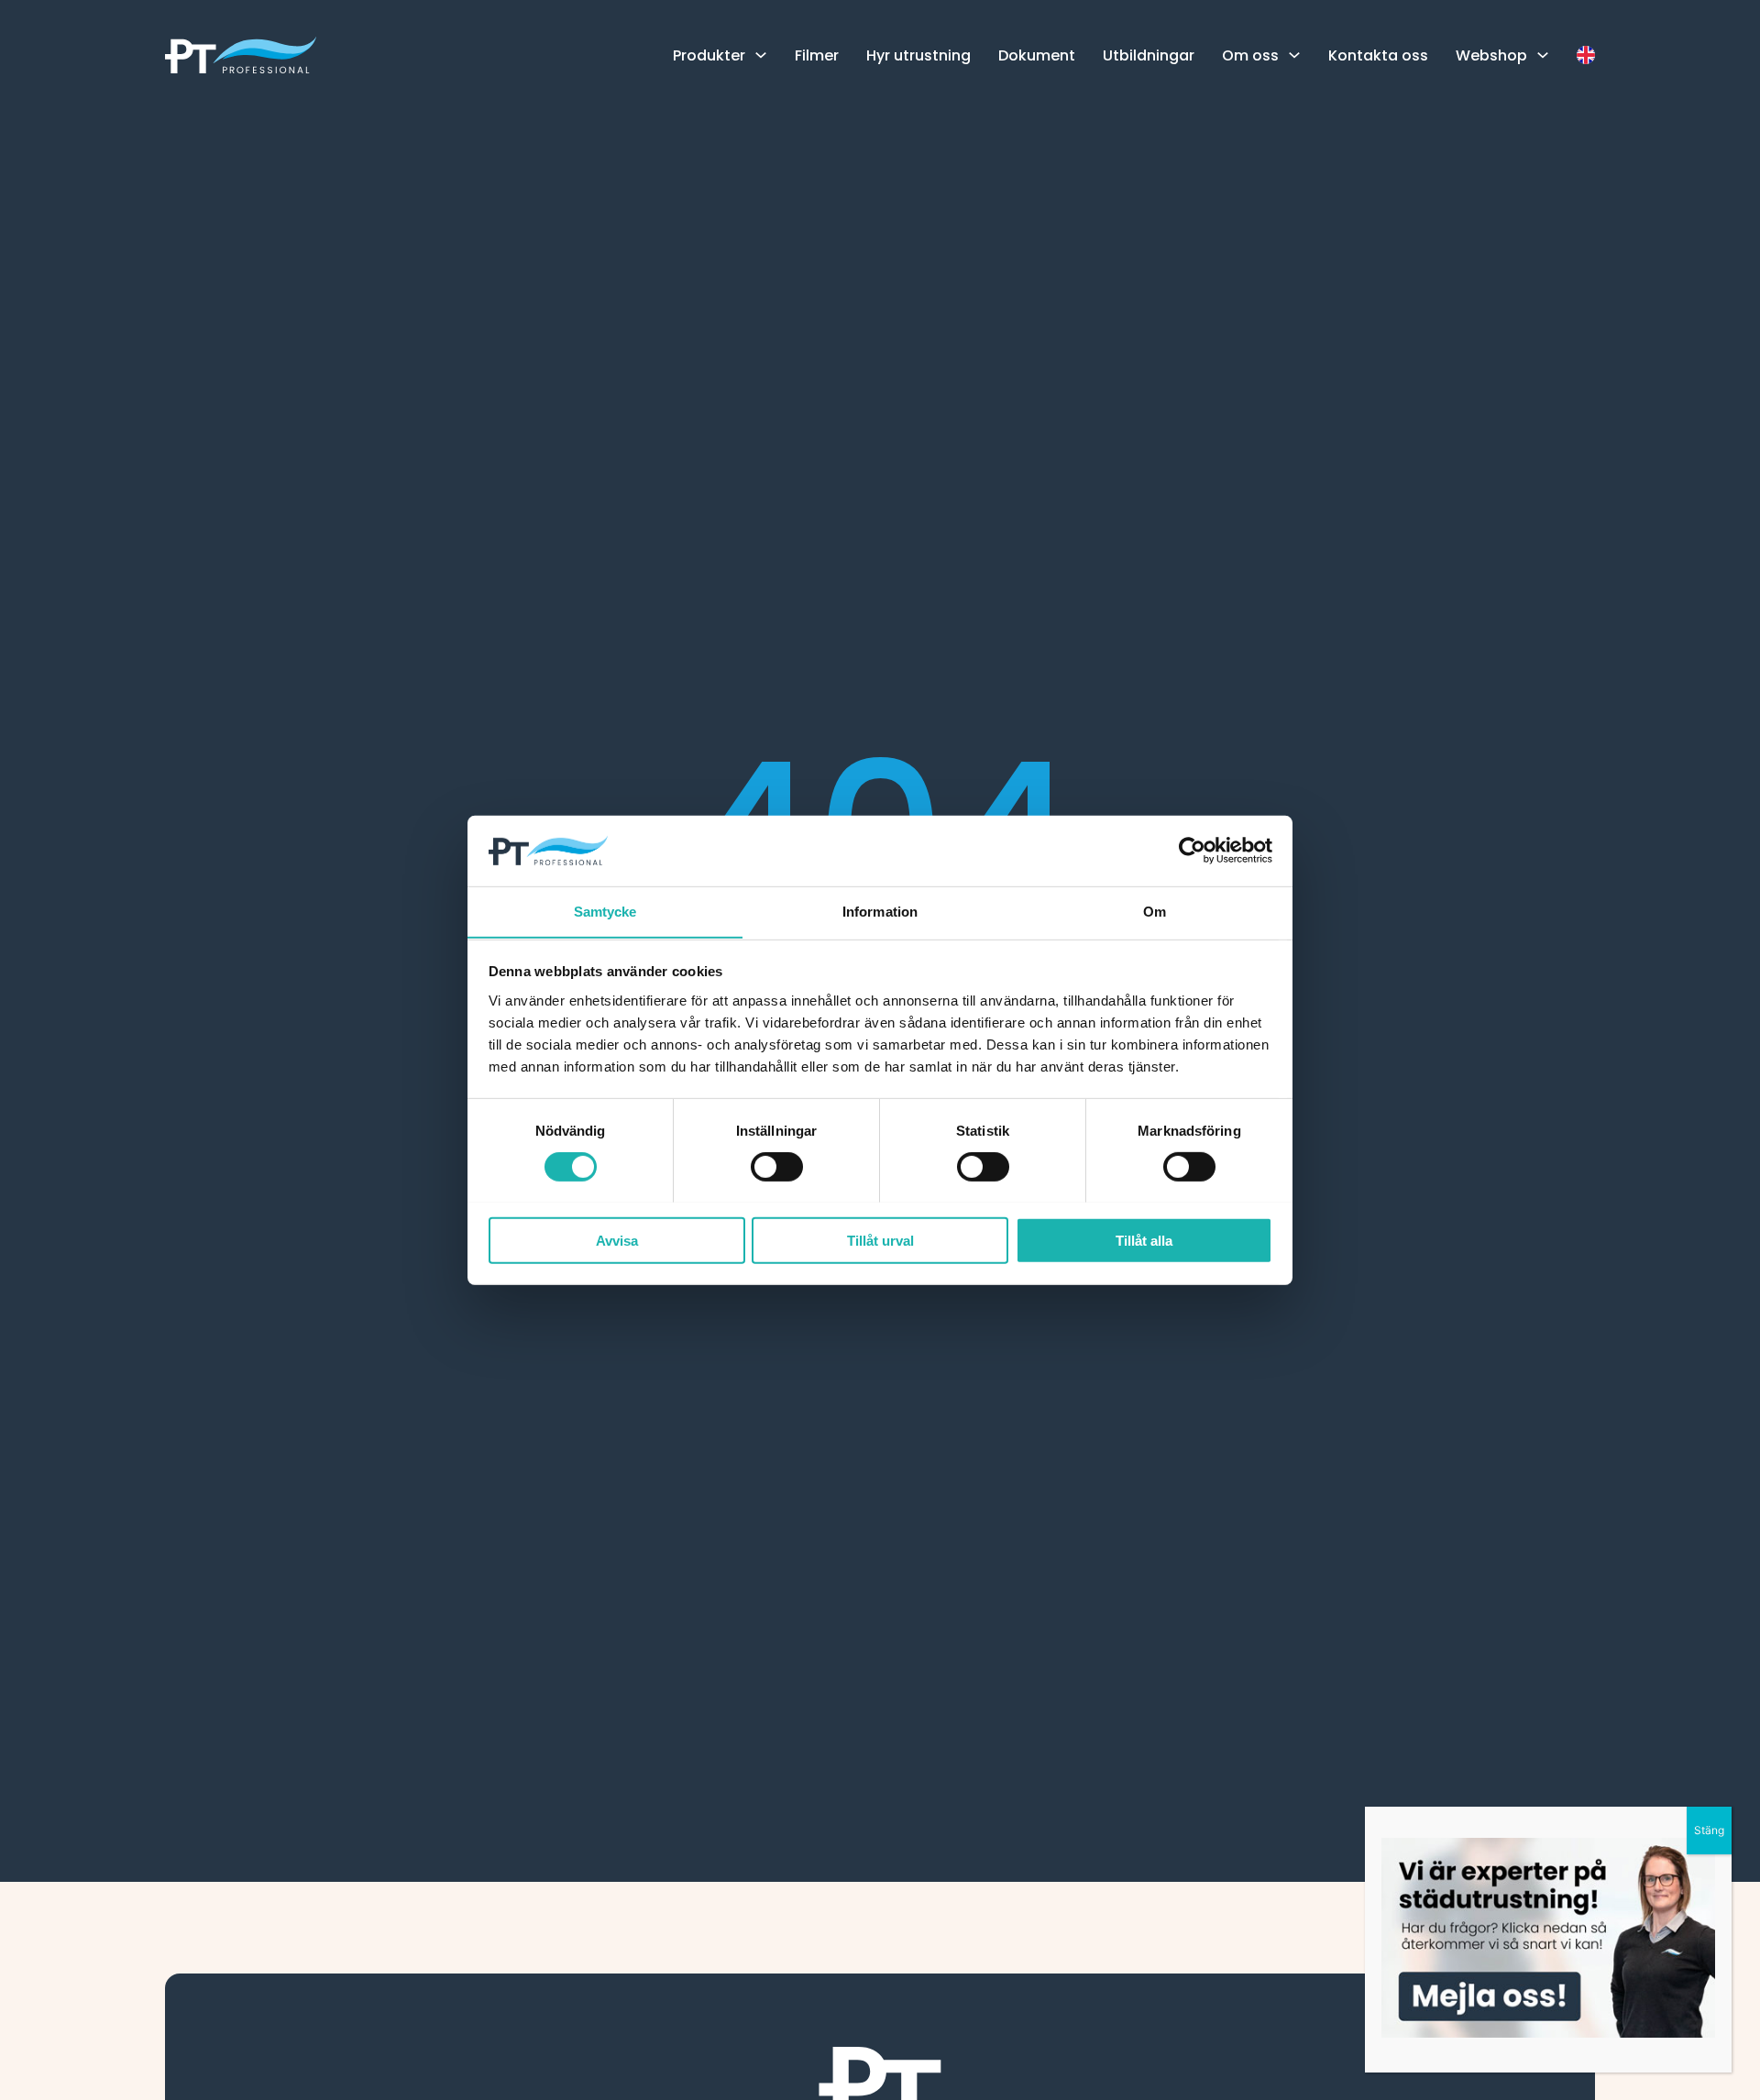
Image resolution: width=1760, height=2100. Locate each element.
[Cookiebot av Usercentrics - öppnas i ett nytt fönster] (1192, 851)
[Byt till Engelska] (1586, 55)
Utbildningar (1149, 55)
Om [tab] (1155, 911)
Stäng (1709, 1830)
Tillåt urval (880, 1240)
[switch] (777, 1166)
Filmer (817, 55)
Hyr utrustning (918, 55)
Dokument (1037, 55)
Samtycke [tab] (605, 911)
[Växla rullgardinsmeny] (761, 55)
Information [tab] (880, 911)
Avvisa (617, 1240)
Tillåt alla (1144, 1240)
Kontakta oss (1378, 55)
